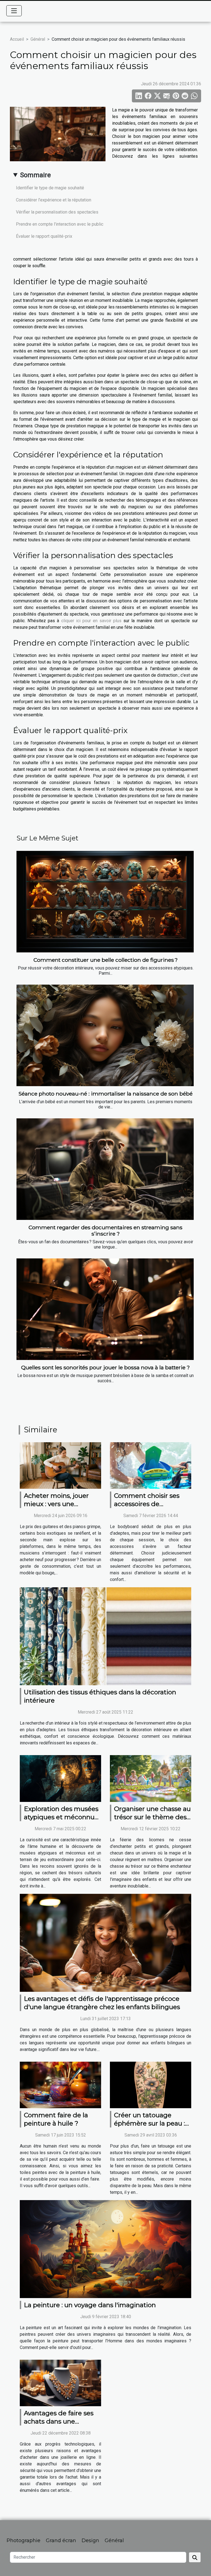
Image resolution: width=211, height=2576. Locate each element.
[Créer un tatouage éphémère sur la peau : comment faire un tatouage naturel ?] (151, 2085)
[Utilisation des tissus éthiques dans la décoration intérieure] (105, 1636)
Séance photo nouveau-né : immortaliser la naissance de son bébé (105, 1094)
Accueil (17, 39)
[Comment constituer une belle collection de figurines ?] (105, 902)
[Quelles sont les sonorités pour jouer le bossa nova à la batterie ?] (105, 1309)
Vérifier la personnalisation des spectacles (57, 212)
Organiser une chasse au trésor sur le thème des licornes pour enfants (152, 1817)
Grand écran (61, 2541)
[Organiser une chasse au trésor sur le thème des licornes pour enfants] (151, 1778)
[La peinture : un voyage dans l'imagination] (105, 2249)
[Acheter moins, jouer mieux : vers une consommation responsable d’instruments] (60, 1465)
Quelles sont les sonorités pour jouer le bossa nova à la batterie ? (105, 1367)
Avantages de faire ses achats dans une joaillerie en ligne (59, 2421)
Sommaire (35, 175)
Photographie (23, 2541)
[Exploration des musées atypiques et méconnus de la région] (60, 1778)
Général (38, 39)
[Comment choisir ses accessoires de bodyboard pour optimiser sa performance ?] (151, 1465)
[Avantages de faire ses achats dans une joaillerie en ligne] (60, 2383)
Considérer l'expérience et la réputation (54, 200)
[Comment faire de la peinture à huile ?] (60, 2085)
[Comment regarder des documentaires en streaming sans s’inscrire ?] (105, 1169)
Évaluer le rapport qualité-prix (44, 236)
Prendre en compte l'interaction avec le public (60, 224)
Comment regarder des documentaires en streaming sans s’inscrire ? (105, 1230)
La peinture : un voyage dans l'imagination (90, 2305)
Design (90, 2541)
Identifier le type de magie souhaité (50, 188)
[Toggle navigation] (14, 11)
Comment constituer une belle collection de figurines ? (106, 960)
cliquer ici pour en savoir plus (91, 621)
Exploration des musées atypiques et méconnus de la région (61, 1817)
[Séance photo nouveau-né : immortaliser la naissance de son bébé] (105, 1035)
